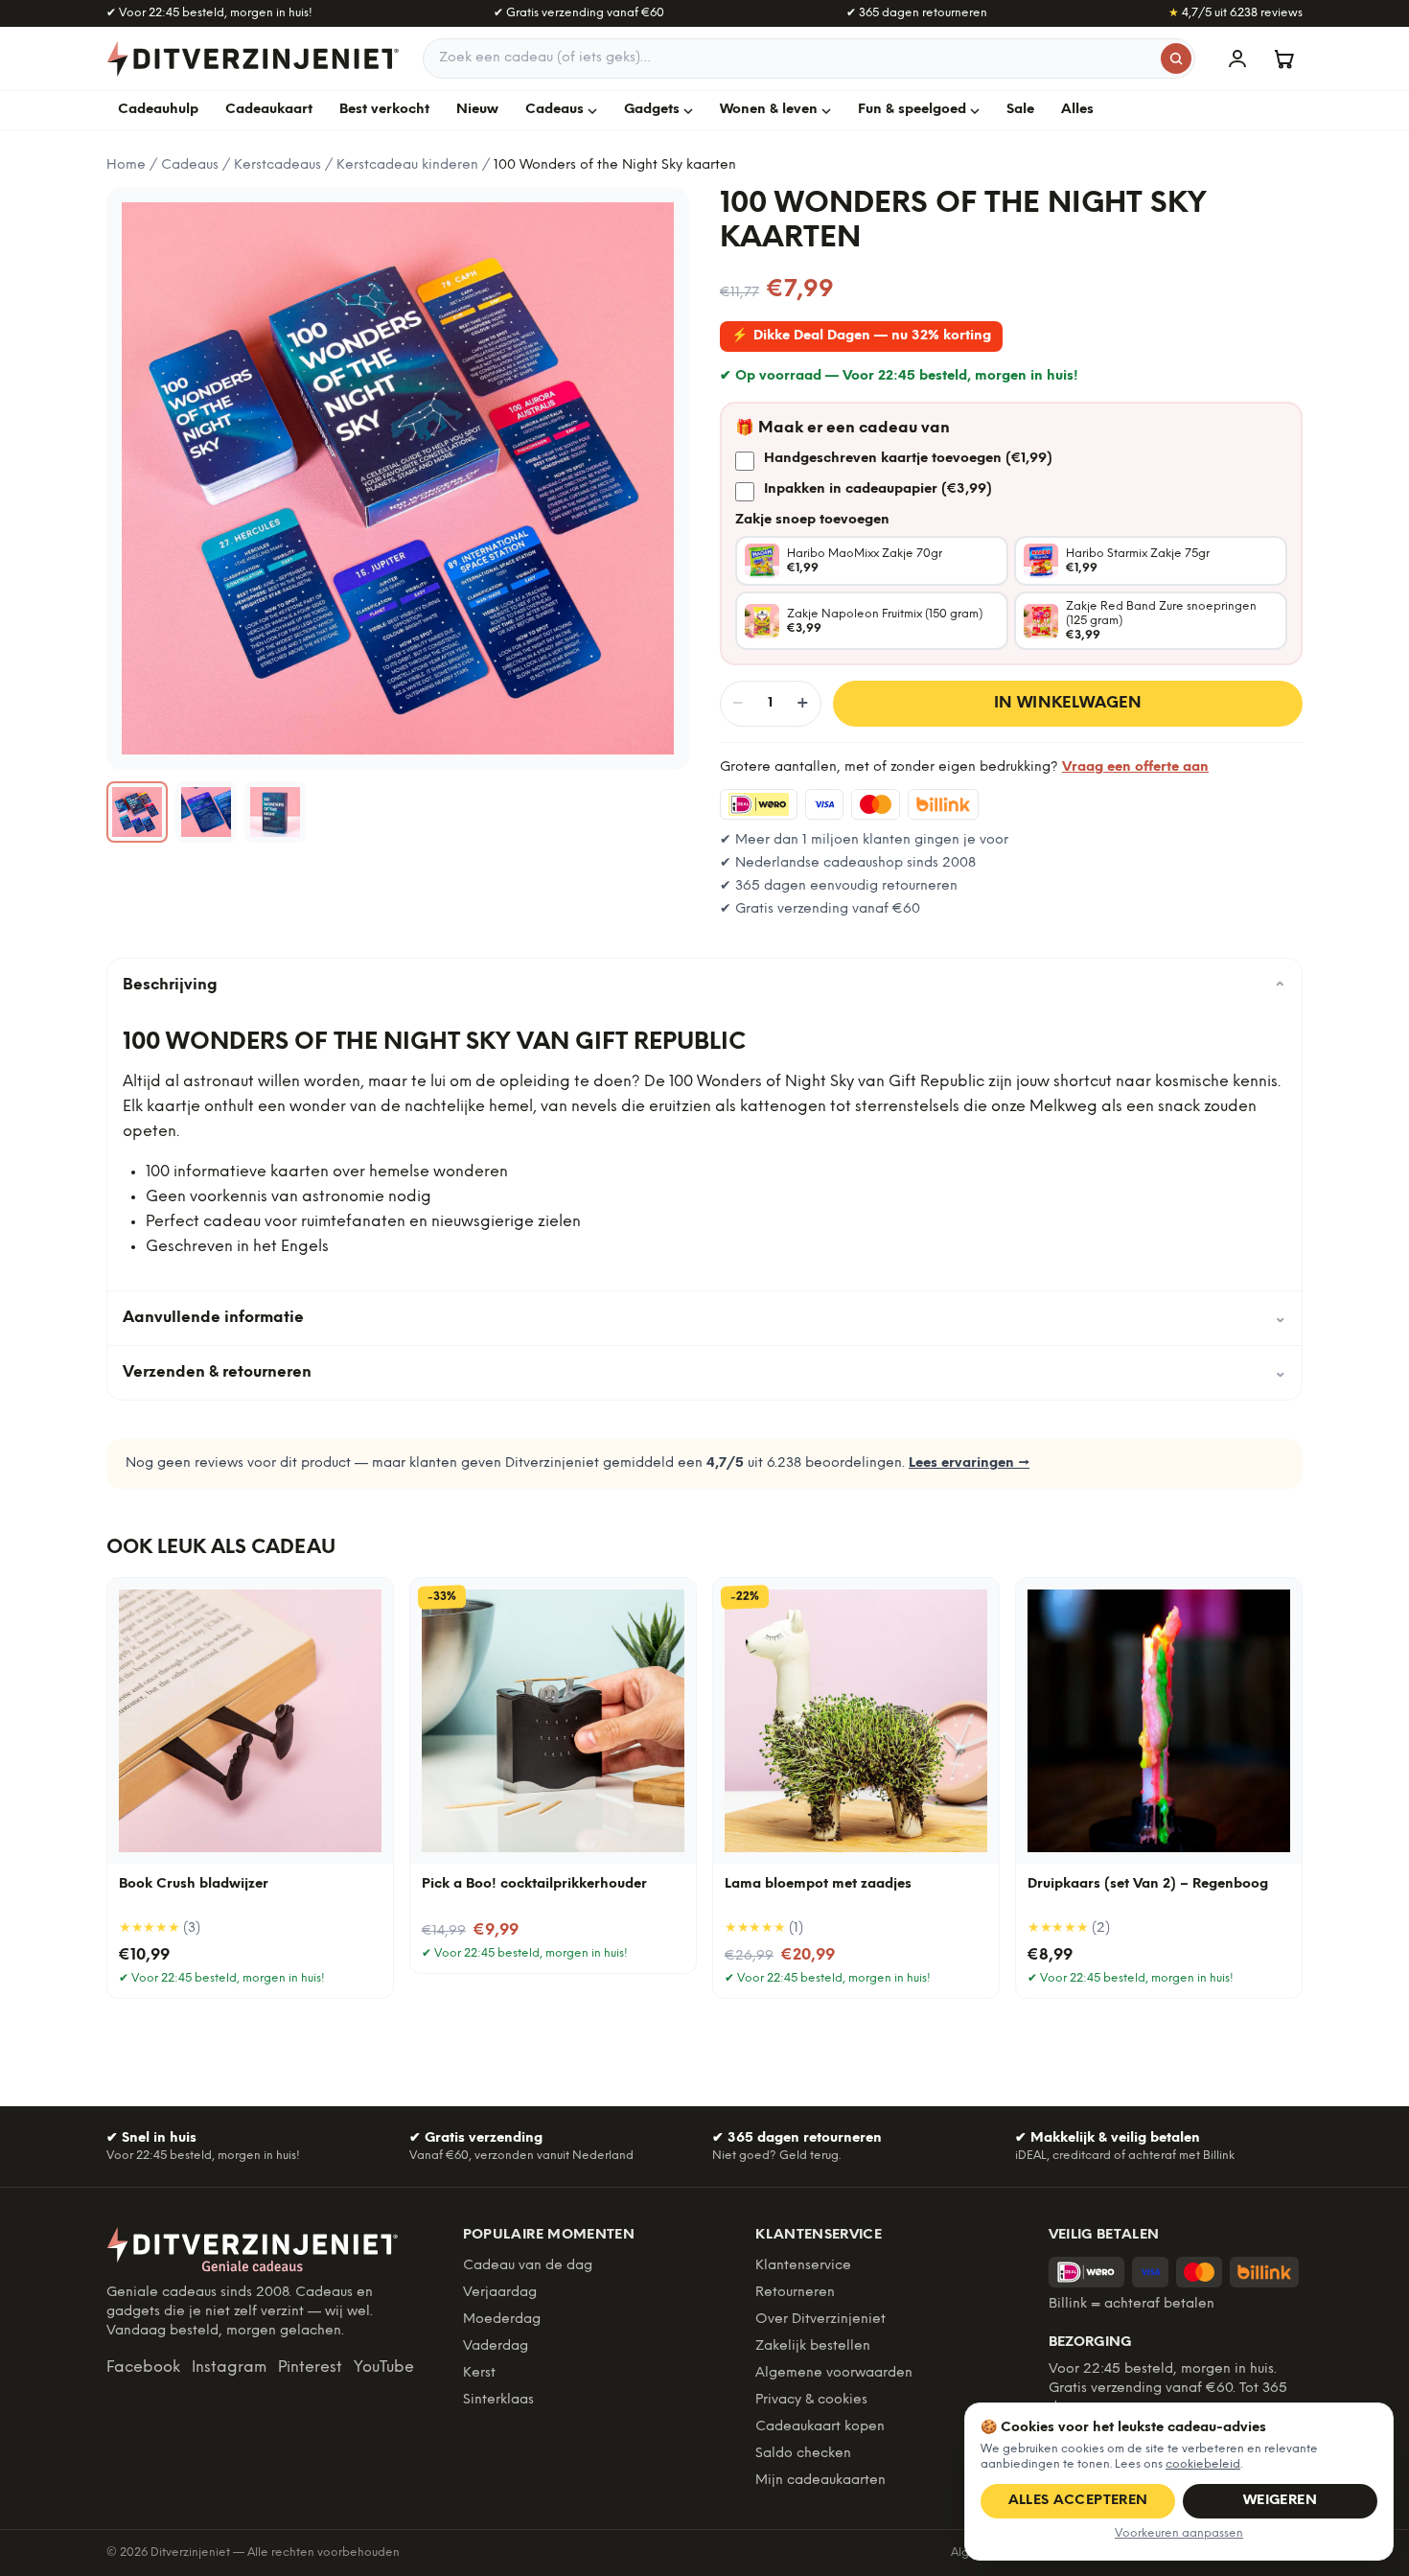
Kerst (479, 2373)
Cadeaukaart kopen (820, 2427)
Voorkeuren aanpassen (1179, 2533)
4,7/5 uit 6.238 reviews (1236, 13)
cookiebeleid (1203, 2464)
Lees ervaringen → (969, 1463)
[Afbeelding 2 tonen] (206, 812)
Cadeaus (554, 110)
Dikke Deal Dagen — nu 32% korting (861, 336)
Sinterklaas (498, 2400)
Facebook (143, 2367)
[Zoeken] (1176, 58)
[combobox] (809, 58)
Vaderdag (496, 2346)
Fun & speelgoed (912, 110)
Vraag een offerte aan (1135, 767)
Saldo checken (803, 2454)
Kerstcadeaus (277, 165)
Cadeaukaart (269, 110)
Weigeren (1280, 2501)
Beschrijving (704, 986)
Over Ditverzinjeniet (820, 2320)
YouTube (384, 2367)
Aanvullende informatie (704, 1318)
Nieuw (477, 110)
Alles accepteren (1078, 2501)
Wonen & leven (769, 110)
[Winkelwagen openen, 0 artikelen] (1283, 58)
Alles (1077, 110)
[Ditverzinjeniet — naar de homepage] (253, 58)
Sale (1020, 110)
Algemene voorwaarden (834, 2373)
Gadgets (652, 110)
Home (126, 165)
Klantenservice (803, 2266)
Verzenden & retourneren (704, 1372)
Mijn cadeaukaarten (820, 2481)
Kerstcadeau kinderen (407, 165)
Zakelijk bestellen (813, 2346)
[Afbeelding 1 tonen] (137, 812)
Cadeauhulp (158, 110)
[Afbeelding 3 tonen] (275, 812)
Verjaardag (500, 2293)
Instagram (229, 2367)
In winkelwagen (1068, 703)
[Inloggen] (1237, 58)
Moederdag (502, 2320)
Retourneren (795, 2293)
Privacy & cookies (811, 2400)
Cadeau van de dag (528, 2266)
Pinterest (310, 2367)
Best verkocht (384, 110)
